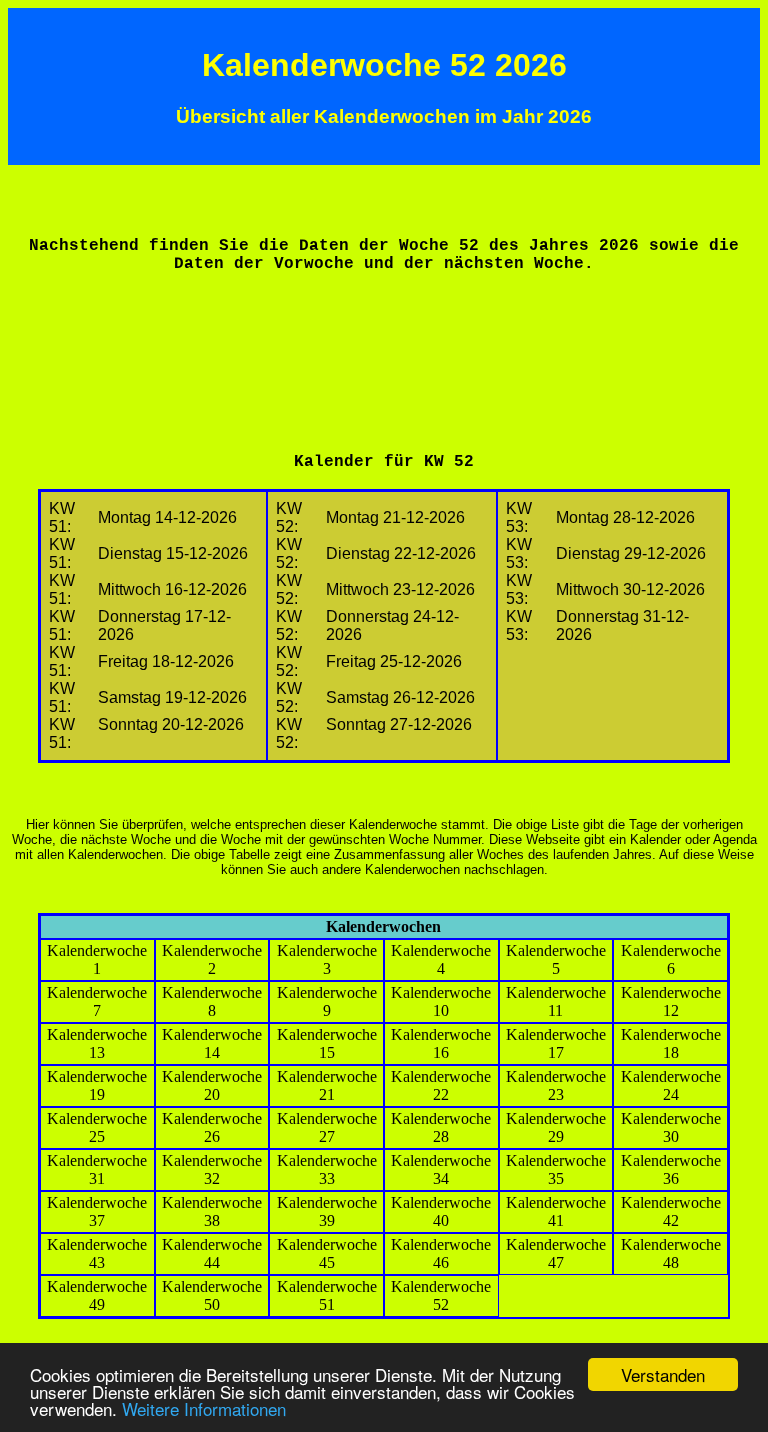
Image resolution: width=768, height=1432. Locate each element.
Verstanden (663, 1374)
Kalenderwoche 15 (327, 1043)
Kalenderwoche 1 (97, 959)
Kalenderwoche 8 (212, 1001)
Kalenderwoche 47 (556, 1253)
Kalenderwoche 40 (441, 1211)
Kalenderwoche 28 (441, 1127)
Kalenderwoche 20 (212, 1085)
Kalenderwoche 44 (212, 1253)
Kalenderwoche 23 (556, 1085)
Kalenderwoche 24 (671, 1085)
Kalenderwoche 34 (441, 1169)
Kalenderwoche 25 (97, 1127)
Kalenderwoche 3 (327, 959)
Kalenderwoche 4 (441, 959)
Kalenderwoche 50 (212, 1295)
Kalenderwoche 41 (556, 1211)
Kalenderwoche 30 (671, 1127)
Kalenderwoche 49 (97, 1295)
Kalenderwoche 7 (97, 1001)
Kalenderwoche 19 (97, 1085)
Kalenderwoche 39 (327, 1211)
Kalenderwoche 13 (97, 1043)
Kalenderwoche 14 (212, 1043)
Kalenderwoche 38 (212, 1211)
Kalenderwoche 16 (441, 1043)
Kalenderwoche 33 (327, 1169)
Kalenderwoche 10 (441, 1001)
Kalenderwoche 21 (327, 1085)
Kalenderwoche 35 (556, 1169)
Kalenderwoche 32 (212, 1169)
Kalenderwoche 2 (212, 959)
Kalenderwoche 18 (671, 1043)
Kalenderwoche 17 (556, 1043)
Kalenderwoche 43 (97, 1253)
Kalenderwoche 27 (327, 1127)
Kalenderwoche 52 (441, 1295)
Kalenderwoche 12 (671, 1001)
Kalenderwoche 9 (327, 1001)
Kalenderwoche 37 (97, 1211)
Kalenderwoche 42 (671, 1211)
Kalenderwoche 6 (671, 959)
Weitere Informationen (204, 1408)
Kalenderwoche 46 (441, 1253)
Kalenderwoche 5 (556, 959)
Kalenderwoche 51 (327, 1295)
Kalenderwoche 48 (671, 1253)
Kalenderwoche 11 (556, 1001)
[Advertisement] (384, 336)
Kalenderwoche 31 (97, 1169)
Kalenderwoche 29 (556, 1127)
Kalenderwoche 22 (441, 1085)
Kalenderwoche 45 (327, 1253)
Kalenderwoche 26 (212, 1127)
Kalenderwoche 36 (671, 1169)
